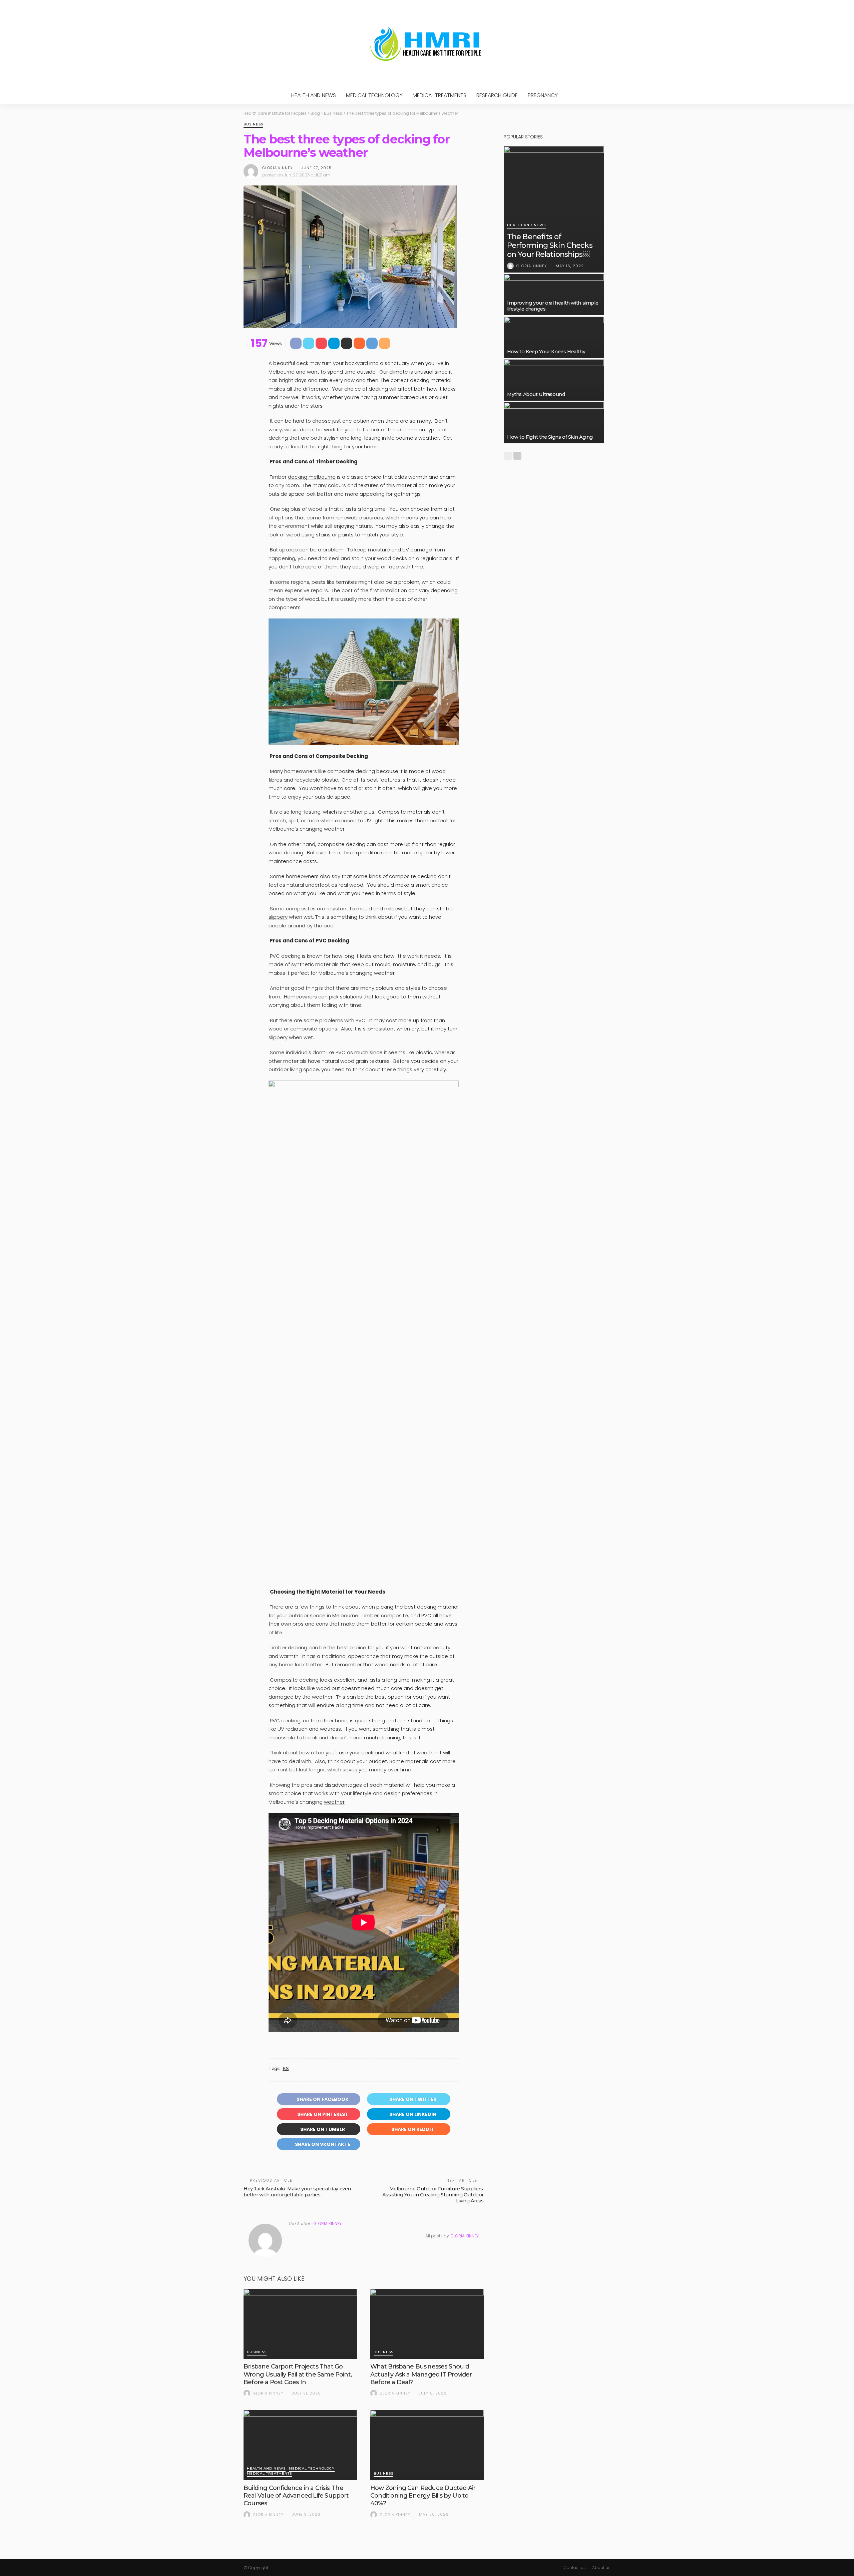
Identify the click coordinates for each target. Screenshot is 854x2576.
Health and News (314, 95)
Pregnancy (543, 95)
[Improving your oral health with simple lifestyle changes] (554, 295)
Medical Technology (374, 95)
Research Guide (497, 95)
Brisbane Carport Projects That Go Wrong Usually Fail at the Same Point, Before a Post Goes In (298, 2374)
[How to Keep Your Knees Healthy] (554, 337)
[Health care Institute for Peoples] (427, 43)
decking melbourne (312, 477)
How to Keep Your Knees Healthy (546, 352)
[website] (291, 2236)
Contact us (575, 2567)
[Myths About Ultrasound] (554, 380)
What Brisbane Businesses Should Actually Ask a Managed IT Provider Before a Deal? (421, 2374)
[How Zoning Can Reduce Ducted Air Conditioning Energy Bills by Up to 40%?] (427, 2445)
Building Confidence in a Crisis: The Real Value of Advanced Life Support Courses (296, 2496)
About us (601, 2567)
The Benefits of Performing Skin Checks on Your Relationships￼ (550, 246)
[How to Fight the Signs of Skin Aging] (554, 423)
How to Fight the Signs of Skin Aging (550, 437)
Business (253, 125)
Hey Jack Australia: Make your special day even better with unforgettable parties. (297, 2192)
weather (334, 1802)
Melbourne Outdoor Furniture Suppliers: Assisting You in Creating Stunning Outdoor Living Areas (433, 2195)
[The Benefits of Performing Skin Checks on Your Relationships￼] (554, 205)
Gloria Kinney (278, 168)
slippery (278, 917)
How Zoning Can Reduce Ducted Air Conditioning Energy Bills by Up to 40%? (423, 2496)
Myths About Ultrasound (536, 394)
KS (286, 2068)
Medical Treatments (440, 95)
